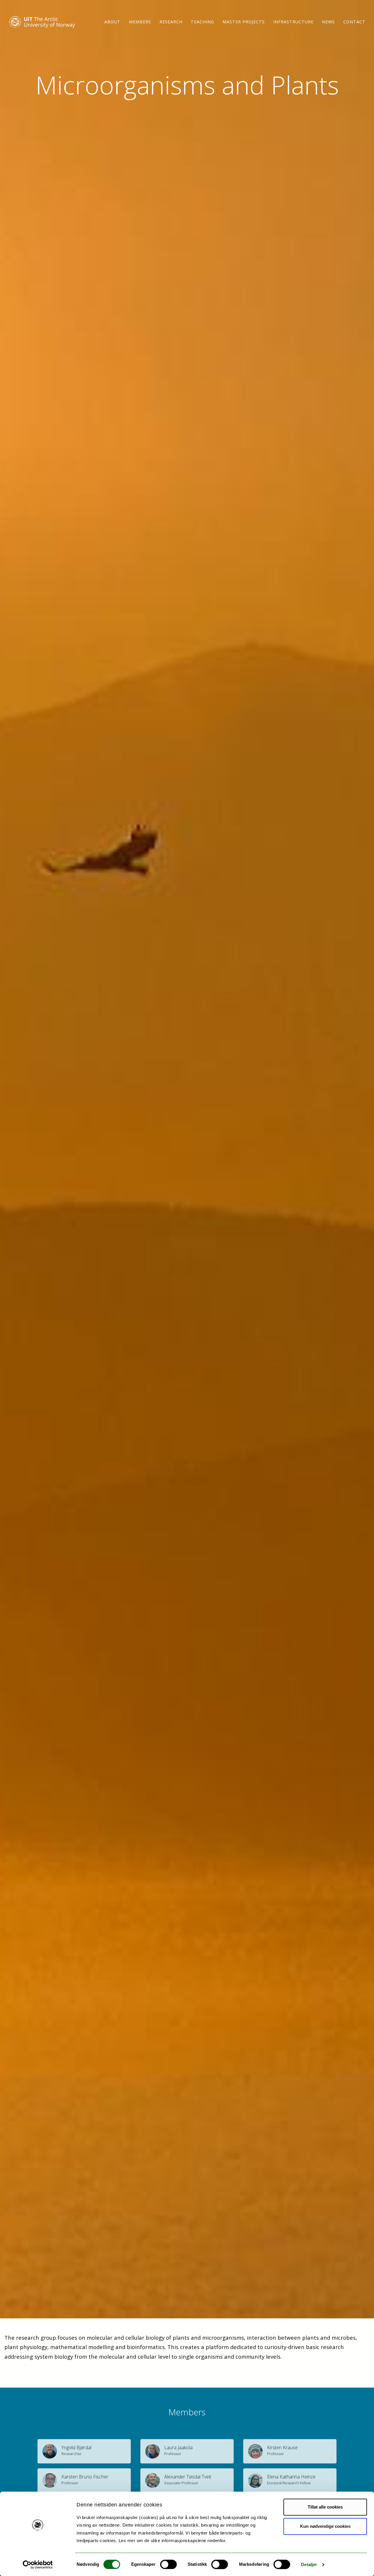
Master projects (244, 22)
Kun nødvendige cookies (325, 2526)
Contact (354, 22)
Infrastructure (293, 22)
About (112, 22)
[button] (84, 2451)
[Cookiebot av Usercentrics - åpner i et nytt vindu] (38, 2565)
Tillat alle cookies (325, 2507)
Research (171, 22)
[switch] (168, 2564)
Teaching (202, 22)
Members (140, 22)
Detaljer (309, 2564)
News (328, 22)
